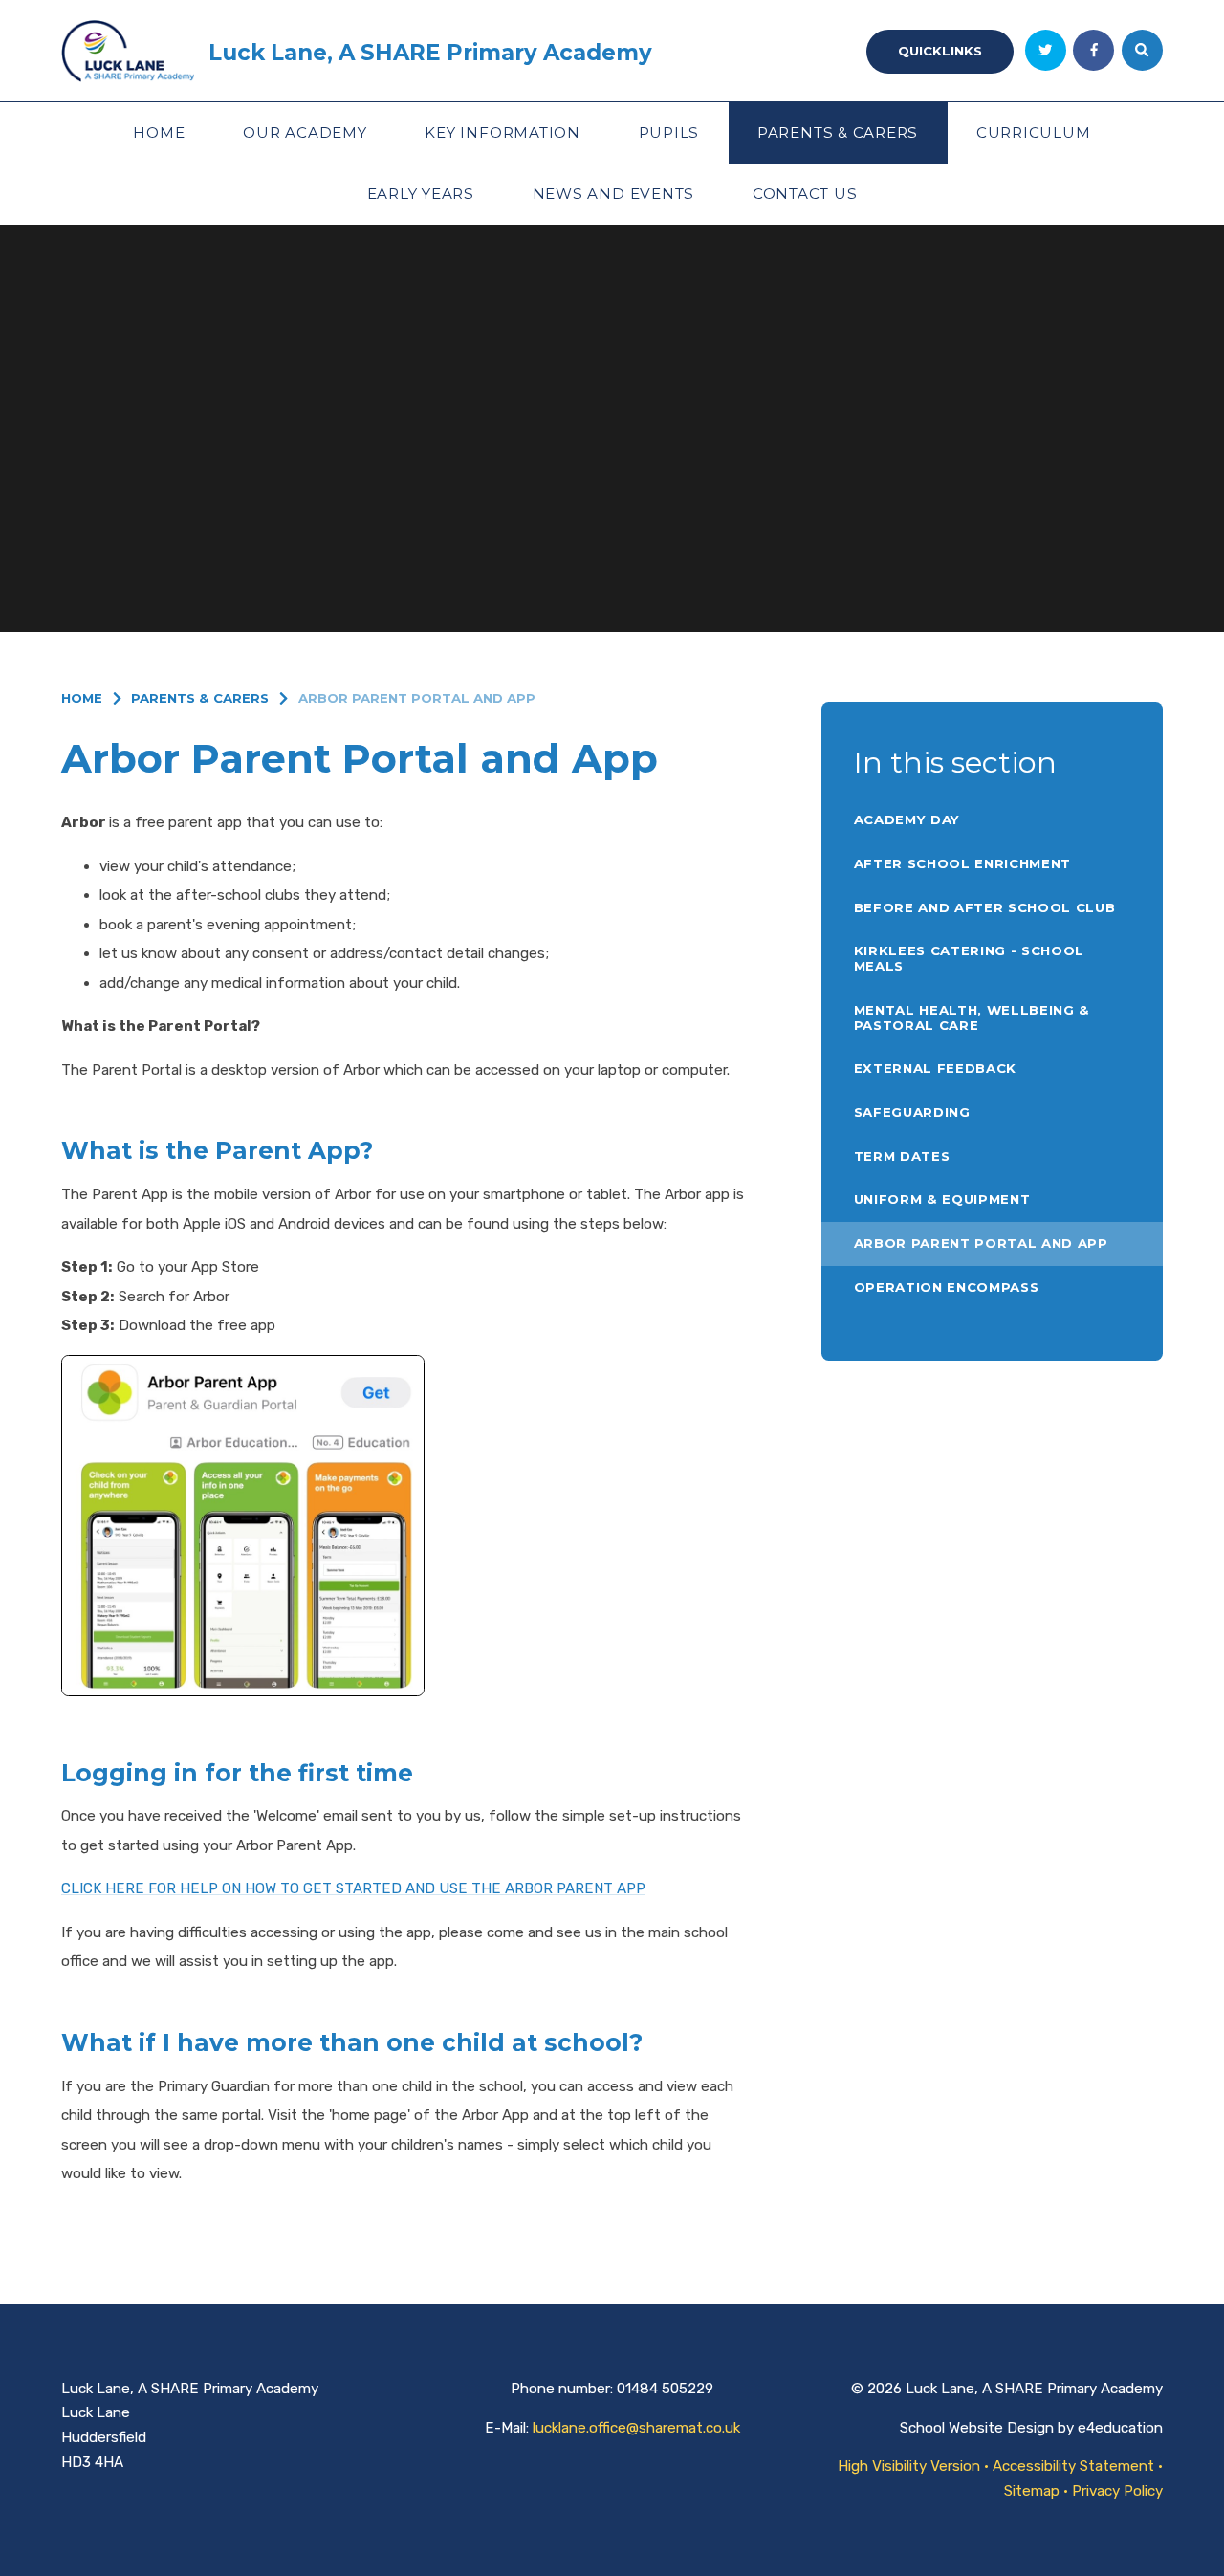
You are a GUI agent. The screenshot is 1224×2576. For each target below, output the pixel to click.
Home (82, 698)
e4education (1120, 2428)
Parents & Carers (200, 698)
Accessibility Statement (1073, 2466)
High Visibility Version (909, 2466)
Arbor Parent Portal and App (417, 698)
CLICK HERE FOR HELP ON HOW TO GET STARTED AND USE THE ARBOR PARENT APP (353, 1888)
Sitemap (1032, 2491)
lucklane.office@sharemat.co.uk (636, 2428)
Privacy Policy (1117, 2491)
